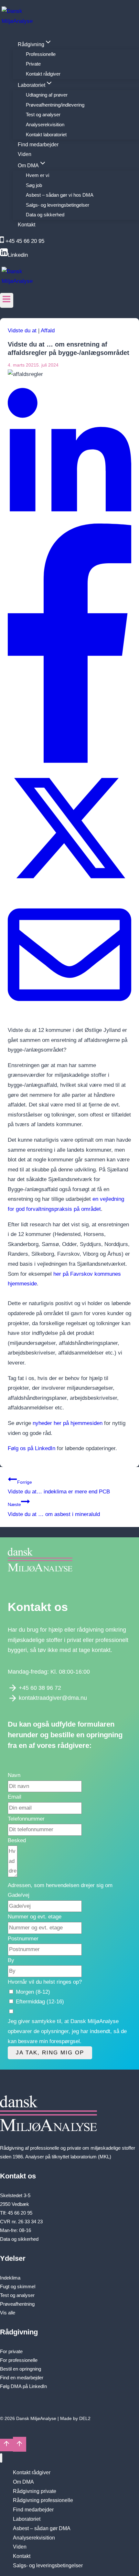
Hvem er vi (37, 175)
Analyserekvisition (45, 125)
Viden (25, 154)
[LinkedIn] (69, 519)
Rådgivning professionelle (43, 2500)
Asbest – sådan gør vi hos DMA (60, 195)
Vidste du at (22, 331)
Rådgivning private (35, 2491)
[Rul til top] (6, 2445)
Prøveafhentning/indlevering (55, 105)
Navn (14, 1775)
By (11, 1960)
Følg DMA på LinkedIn (23, 2386)
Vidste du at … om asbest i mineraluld (54, 1510)
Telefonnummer (26, 1819)
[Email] (69, 1015)
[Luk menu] (1, 2458)
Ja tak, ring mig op (50, 2053)
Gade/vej (19, 1895)
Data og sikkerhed (45, 215)
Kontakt (27, 225)
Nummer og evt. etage (35, 1917)
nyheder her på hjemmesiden (68, 1423)
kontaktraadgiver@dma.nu (53, 1698)
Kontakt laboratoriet (46, 135)
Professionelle (41, 54)
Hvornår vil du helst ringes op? (45, 1982)
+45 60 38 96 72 (40, 1688)
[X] (69, 888)
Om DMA (23, 2482)
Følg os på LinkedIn (32, 1448)
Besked (17, 1840)
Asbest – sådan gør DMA (42, 2528)
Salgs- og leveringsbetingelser (58, 205)
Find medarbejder (38, 144)
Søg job (34, 185)
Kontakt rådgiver (43, 74)
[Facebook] (69, 761)
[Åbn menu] (7, 300)
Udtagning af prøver (47, 95)
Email (15, 1797)
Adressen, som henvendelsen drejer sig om (60, 1885)
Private (33, 64)
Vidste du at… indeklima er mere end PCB (59, 1487)
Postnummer (23, 1939)
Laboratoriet (27, 2519)
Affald (48, 331)
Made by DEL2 (75, 2418)
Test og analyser (43, 114)
